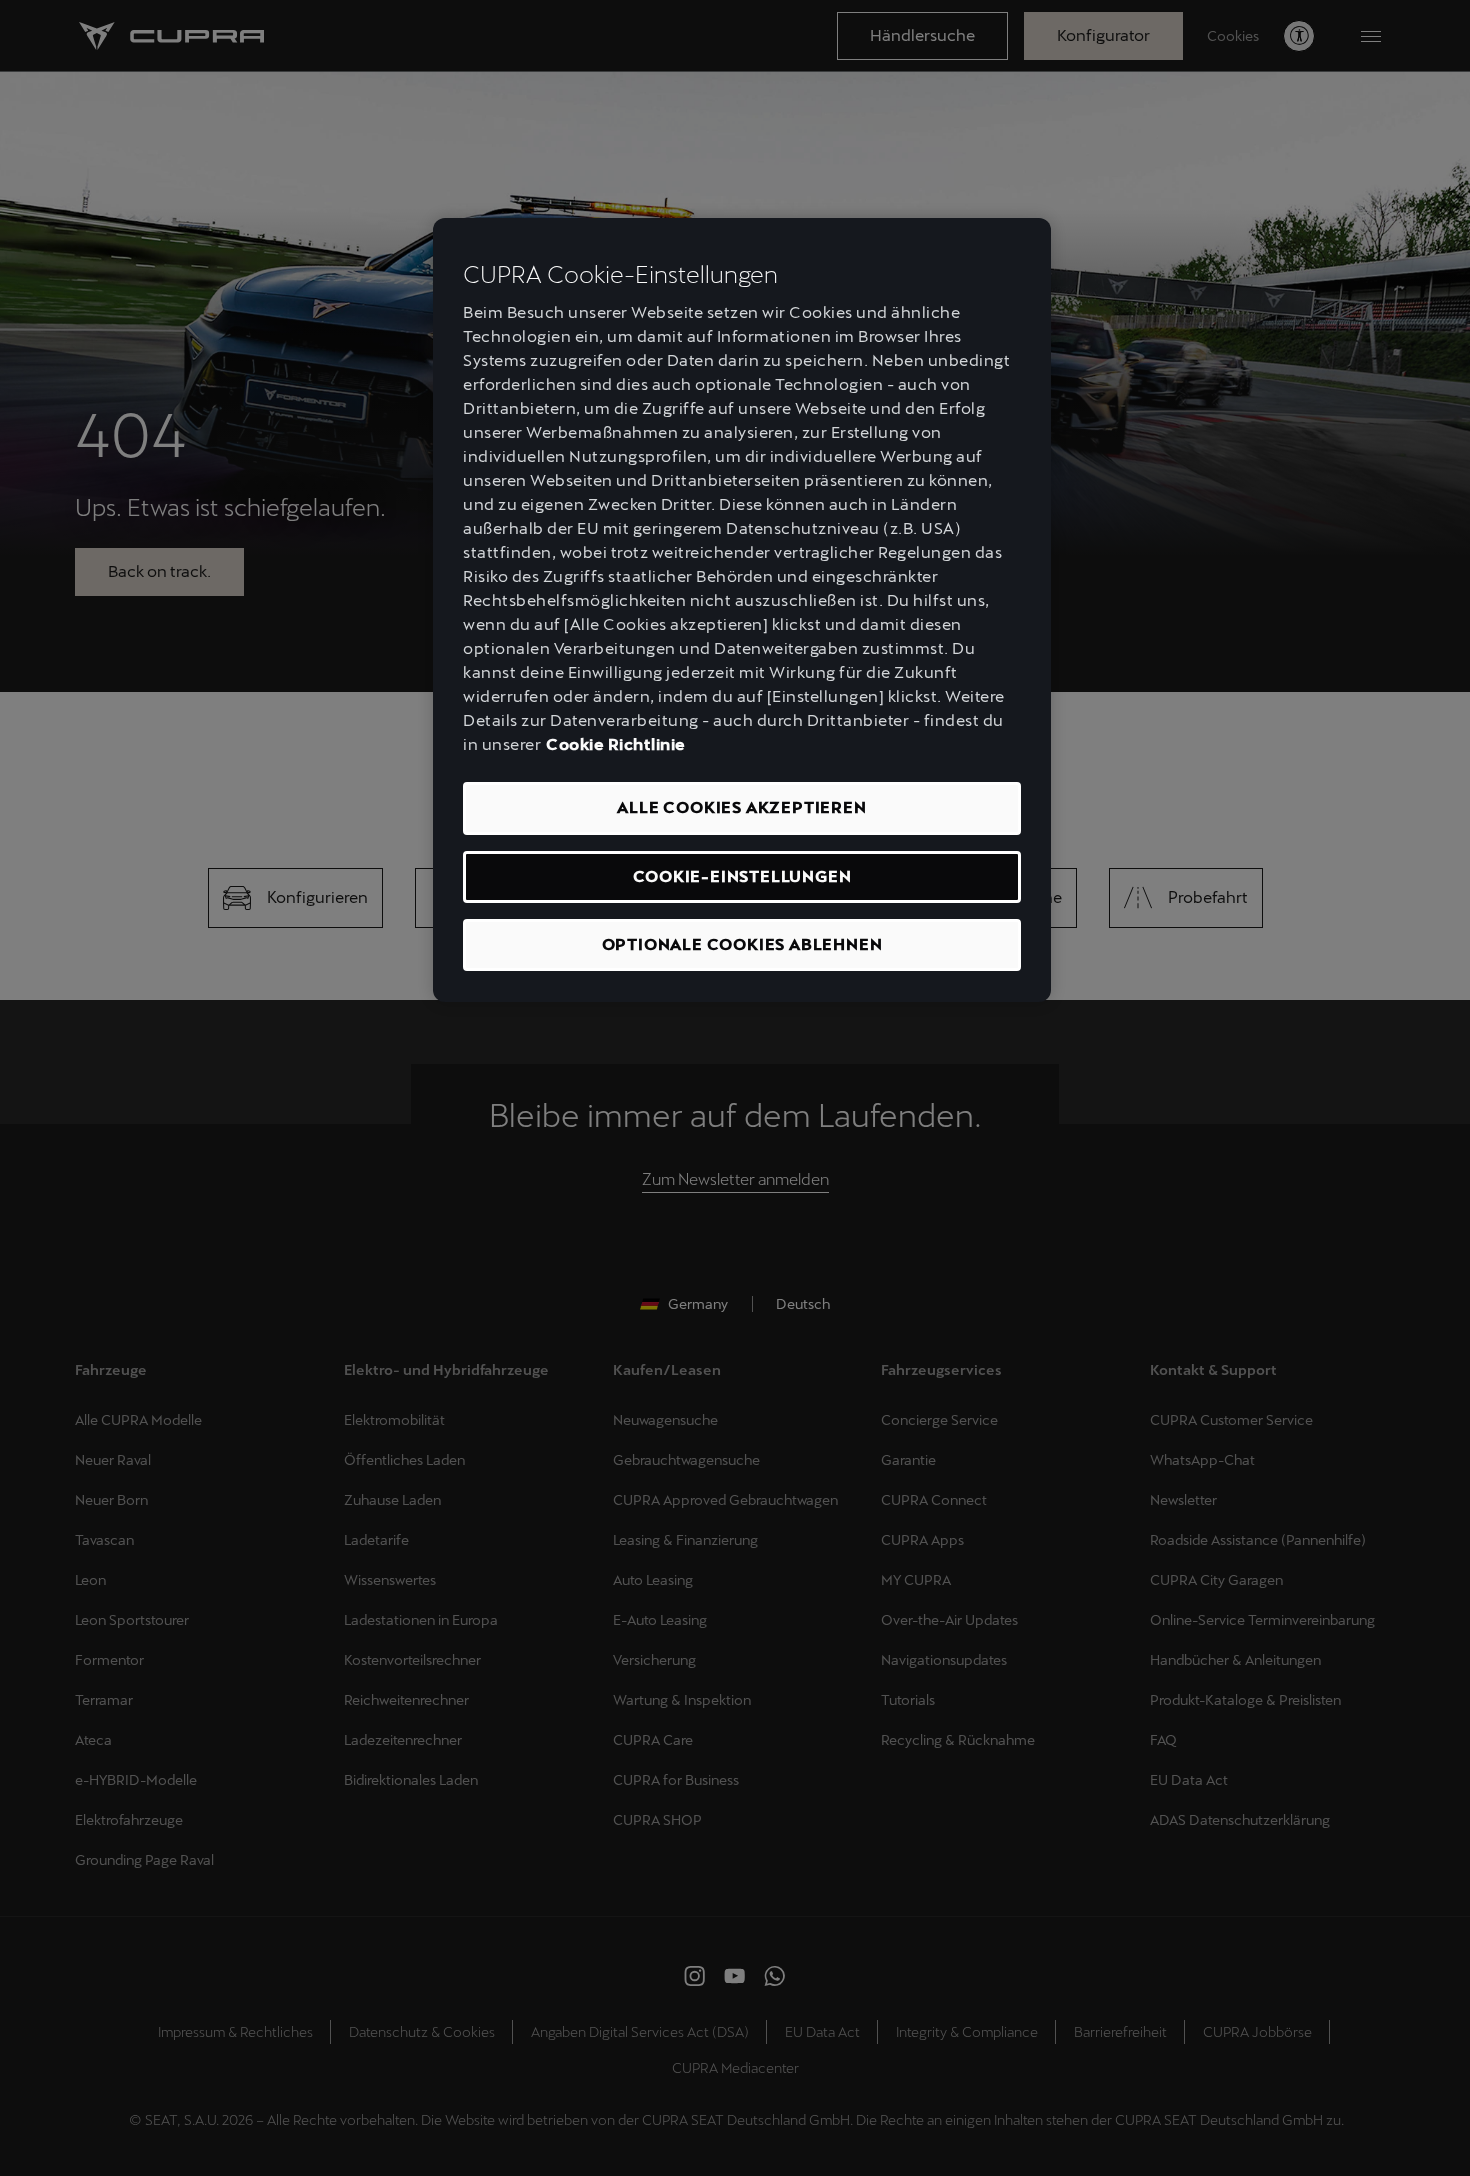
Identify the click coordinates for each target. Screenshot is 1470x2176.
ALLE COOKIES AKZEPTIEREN (741, 807)
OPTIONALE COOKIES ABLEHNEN (742, 944)
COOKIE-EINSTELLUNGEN (742, 876)
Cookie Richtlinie (616, 744)
